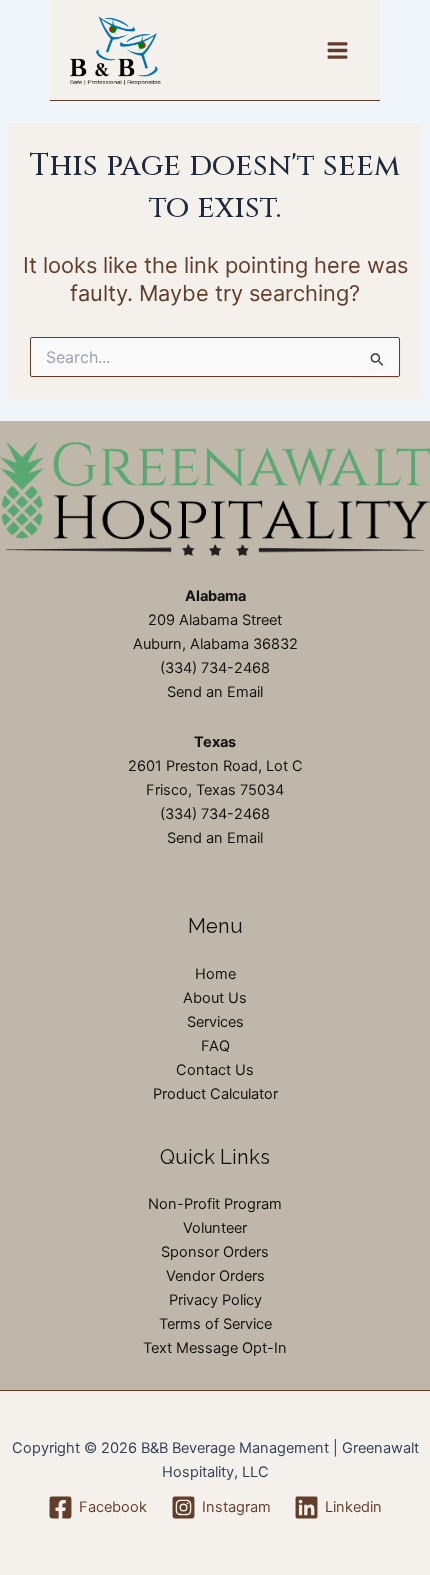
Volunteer (215, 1228)
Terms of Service (215, 1324)
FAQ (215, 1046)
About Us (215, 998)
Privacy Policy (215, 1300)
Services (215, 1022)
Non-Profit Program (215, 1204)
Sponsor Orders (215, 1252)
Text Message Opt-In (215, 1348)
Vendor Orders (215, 1276)
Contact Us (215, 1070)
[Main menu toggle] (337, 50)
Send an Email (215, 692)
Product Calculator (215, 1094)
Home (215, 974)
